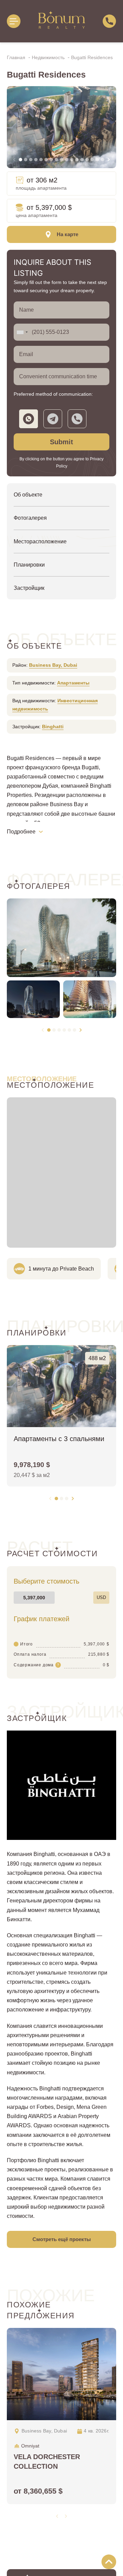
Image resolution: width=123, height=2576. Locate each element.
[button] (20, 160)
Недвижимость (49, 57)
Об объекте (28, 495)
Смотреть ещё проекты (62, 2239)
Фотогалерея (30, 518)
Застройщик (29, 588)
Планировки (29, 565)
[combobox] (22, 332)
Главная (17, 57)
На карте (67, 234)
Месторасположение (40, 541)
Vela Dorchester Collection (47, 2462)
